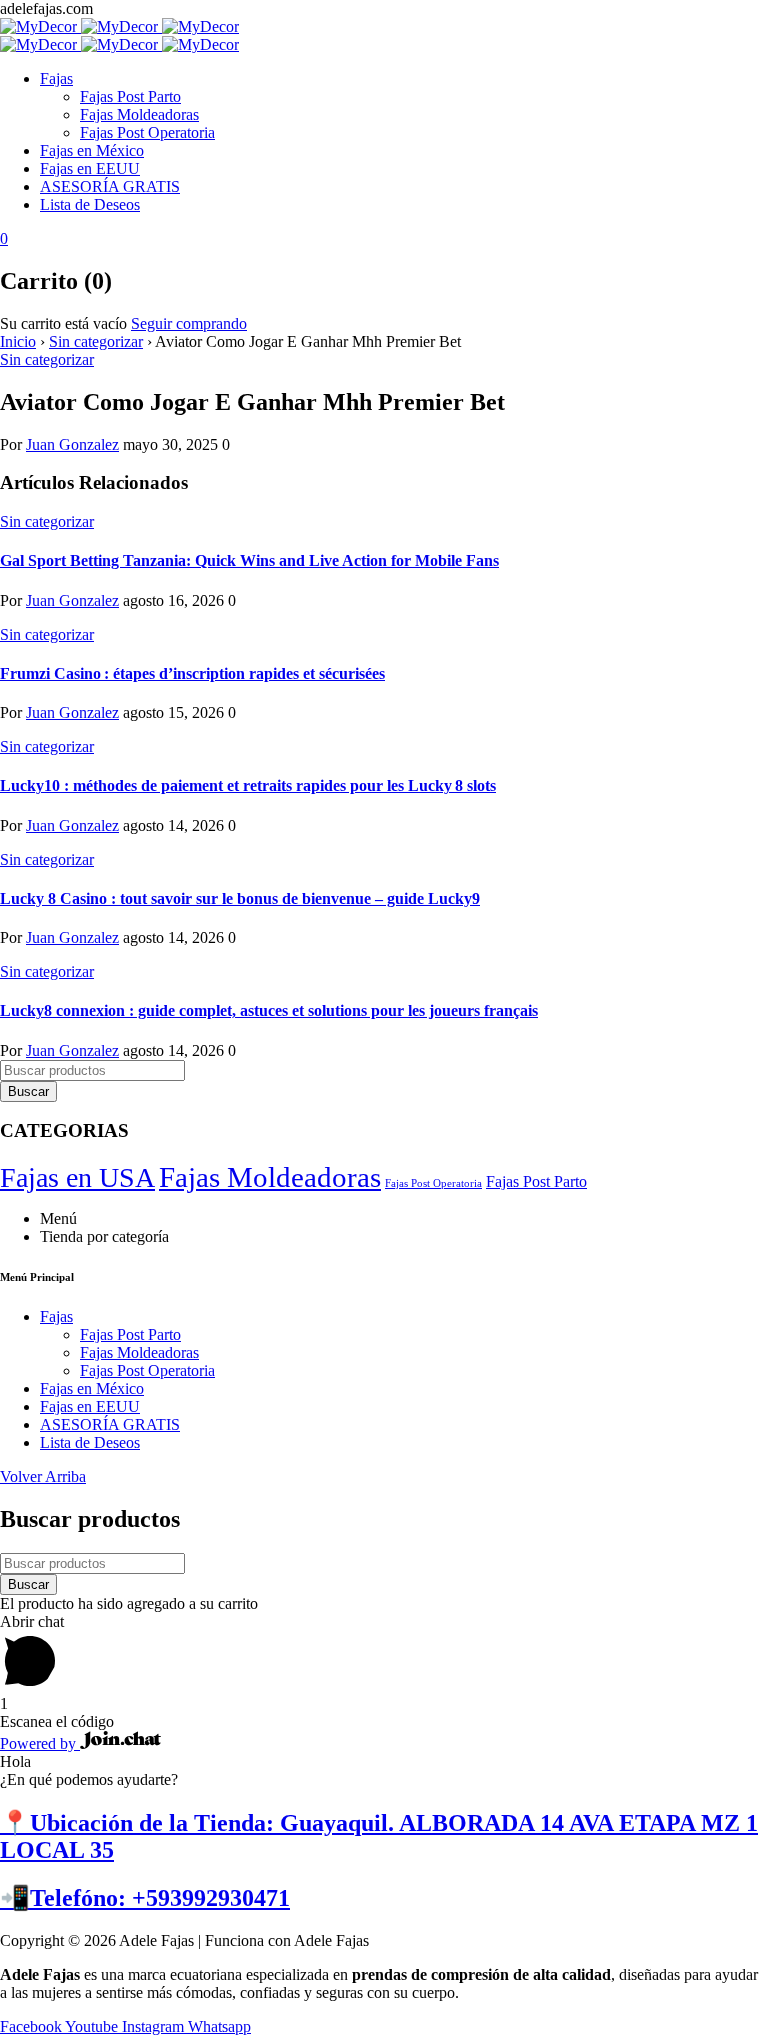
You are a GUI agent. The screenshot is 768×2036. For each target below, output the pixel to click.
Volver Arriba (43, 1476)
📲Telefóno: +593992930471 (145, 1898)
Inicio (18, 341)
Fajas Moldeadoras (270, 1177)
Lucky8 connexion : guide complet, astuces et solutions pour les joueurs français (269, 1010)
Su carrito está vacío (63, 323)
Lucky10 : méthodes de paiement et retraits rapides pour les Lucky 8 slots (248, 785)
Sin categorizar (96, 341)
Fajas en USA (77, 1177)
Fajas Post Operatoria (433, 1183)
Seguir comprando (189, 323)
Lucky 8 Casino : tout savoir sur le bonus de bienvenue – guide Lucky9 (240, 898)
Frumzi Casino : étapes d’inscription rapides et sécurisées (192, 673)
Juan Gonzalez (72, 444)
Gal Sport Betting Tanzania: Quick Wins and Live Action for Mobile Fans (249, 560)
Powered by (40, 1743)
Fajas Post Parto (536, 1181)
